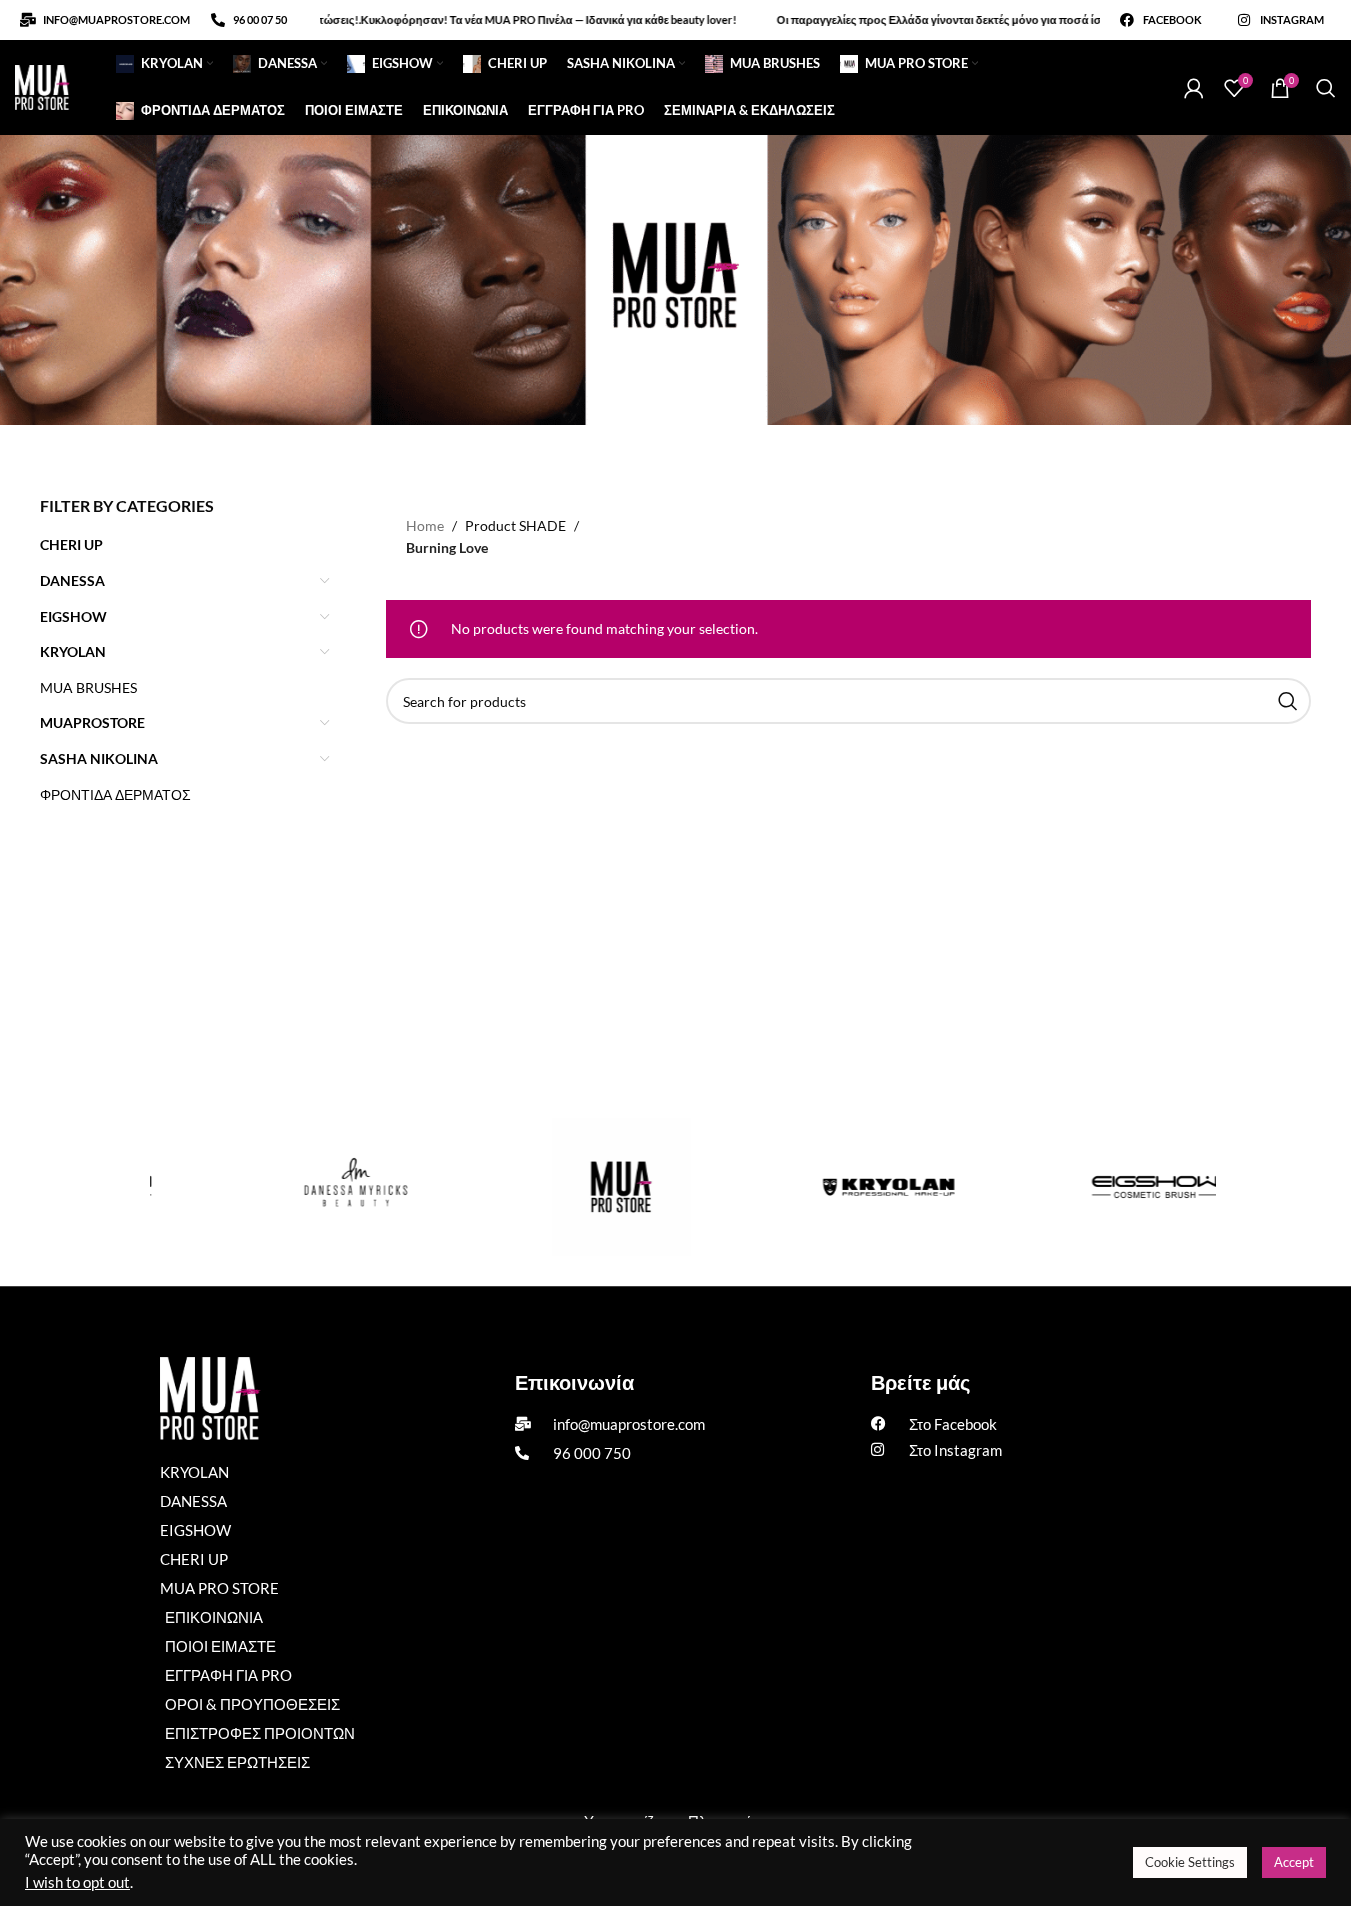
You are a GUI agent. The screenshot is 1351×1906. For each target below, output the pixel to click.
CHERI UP (71, 544)
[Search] (1326, 88)
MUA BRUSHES (88, 687)
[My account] (1194, 88)
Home (425, 525)
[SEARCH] (1288, 701)
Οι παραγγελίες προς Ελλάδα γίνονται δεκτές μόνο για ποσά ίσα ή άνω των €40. (942, 19)
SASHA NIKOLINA (99, 758)
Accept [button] (1294, 1862)
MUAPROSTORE (92, 722)
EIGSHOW (73, 616)
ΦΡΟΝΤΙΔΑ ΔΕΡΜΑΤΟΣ (115, 794)
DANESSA (72, 580)
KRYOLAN (73, 651)
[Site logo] (42, 85)
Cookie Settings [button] (1190, 1862)
